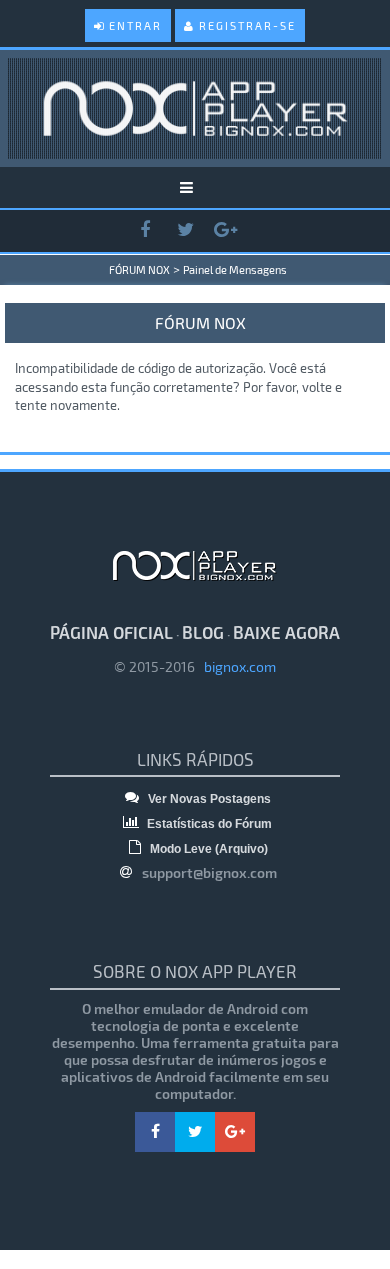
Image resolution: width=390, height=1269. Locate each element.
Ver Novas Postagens (208, 799)
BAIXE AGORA (286, 632)
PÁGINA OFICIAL (111, 632)
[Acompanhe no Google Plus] (225, 230)
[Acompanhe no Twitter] (185, 230)
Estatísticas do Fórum (208, 824)
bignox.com (235, 666)
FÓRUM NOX (139, 269)
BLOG (203, 632)
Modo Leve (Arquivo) (207, 849)
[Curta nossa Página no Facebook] (145, 230)
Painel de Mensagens (235, 269)
